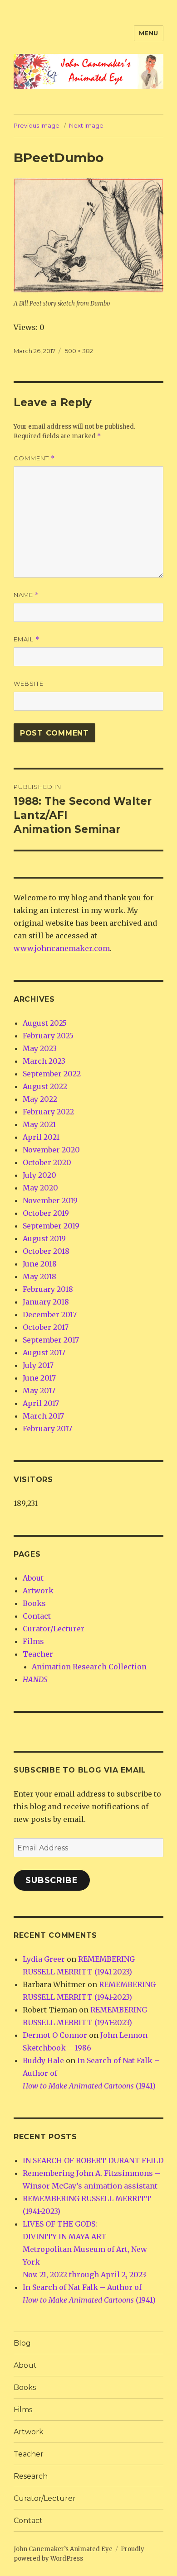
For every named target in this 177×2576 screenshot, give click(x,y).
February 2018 (48, 1289)
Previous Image (37, 125)
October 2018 (46, 1251)
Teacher (38, 1654)
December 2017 (50, 1314)
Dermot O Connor (55, 2035)
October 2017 (46, 1327)
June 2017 (39, 1378)
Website (29, 683)
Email (27, 639)
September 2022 (52, 1074)
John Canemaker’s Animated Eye (63, 2549)
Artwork (38, 1591)
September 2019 (51, 1226)
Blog (22, 2343)
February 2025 (48, 1036)
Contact (37, 1616)
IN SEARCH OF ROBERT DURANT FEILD (93, 2160)
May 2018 (39, 1276)
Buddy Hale (43, 2060)
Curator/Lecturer (54, 1629)
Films (33, 1641)
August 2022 (45, 1086)
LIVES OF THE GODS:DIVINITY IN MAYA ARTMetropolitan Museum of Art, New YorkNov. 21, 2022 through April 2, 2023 (85, 2249)
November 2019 (50, 1200)
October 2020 (47, 1162)
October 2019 (46, 1213)
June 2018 (40, 1264)
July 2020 (39, 1175)
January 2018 (46, 1302)
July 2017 (38, 1365)
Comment (34, 458)
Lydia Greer (44, 1959)
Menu (149, 33)
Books (34, 1603)
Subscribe (52, 1880)
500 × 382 (79, 351)
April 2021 (41, 1137)
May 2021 (39, 1124)
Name (26, 595)
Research (31, 2476)
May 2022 (40, 1099)
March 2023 (44, 1061)
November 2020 (51, 1150)
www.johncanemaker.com (62, 948)
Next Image (86, 125)
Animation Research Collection (89, 1667)
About (33, 1578)
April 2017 (41, 1403)
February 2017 (47, 1429)
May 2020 (40, 1188)
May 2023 (40, 1048)
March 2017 (43, 1416)
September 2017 (51, 1340)
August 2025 (45, 1023)
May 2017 (39, 1391)
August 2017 (44, 1353)
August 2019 (44, 1238)
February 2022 (48, 1112)
